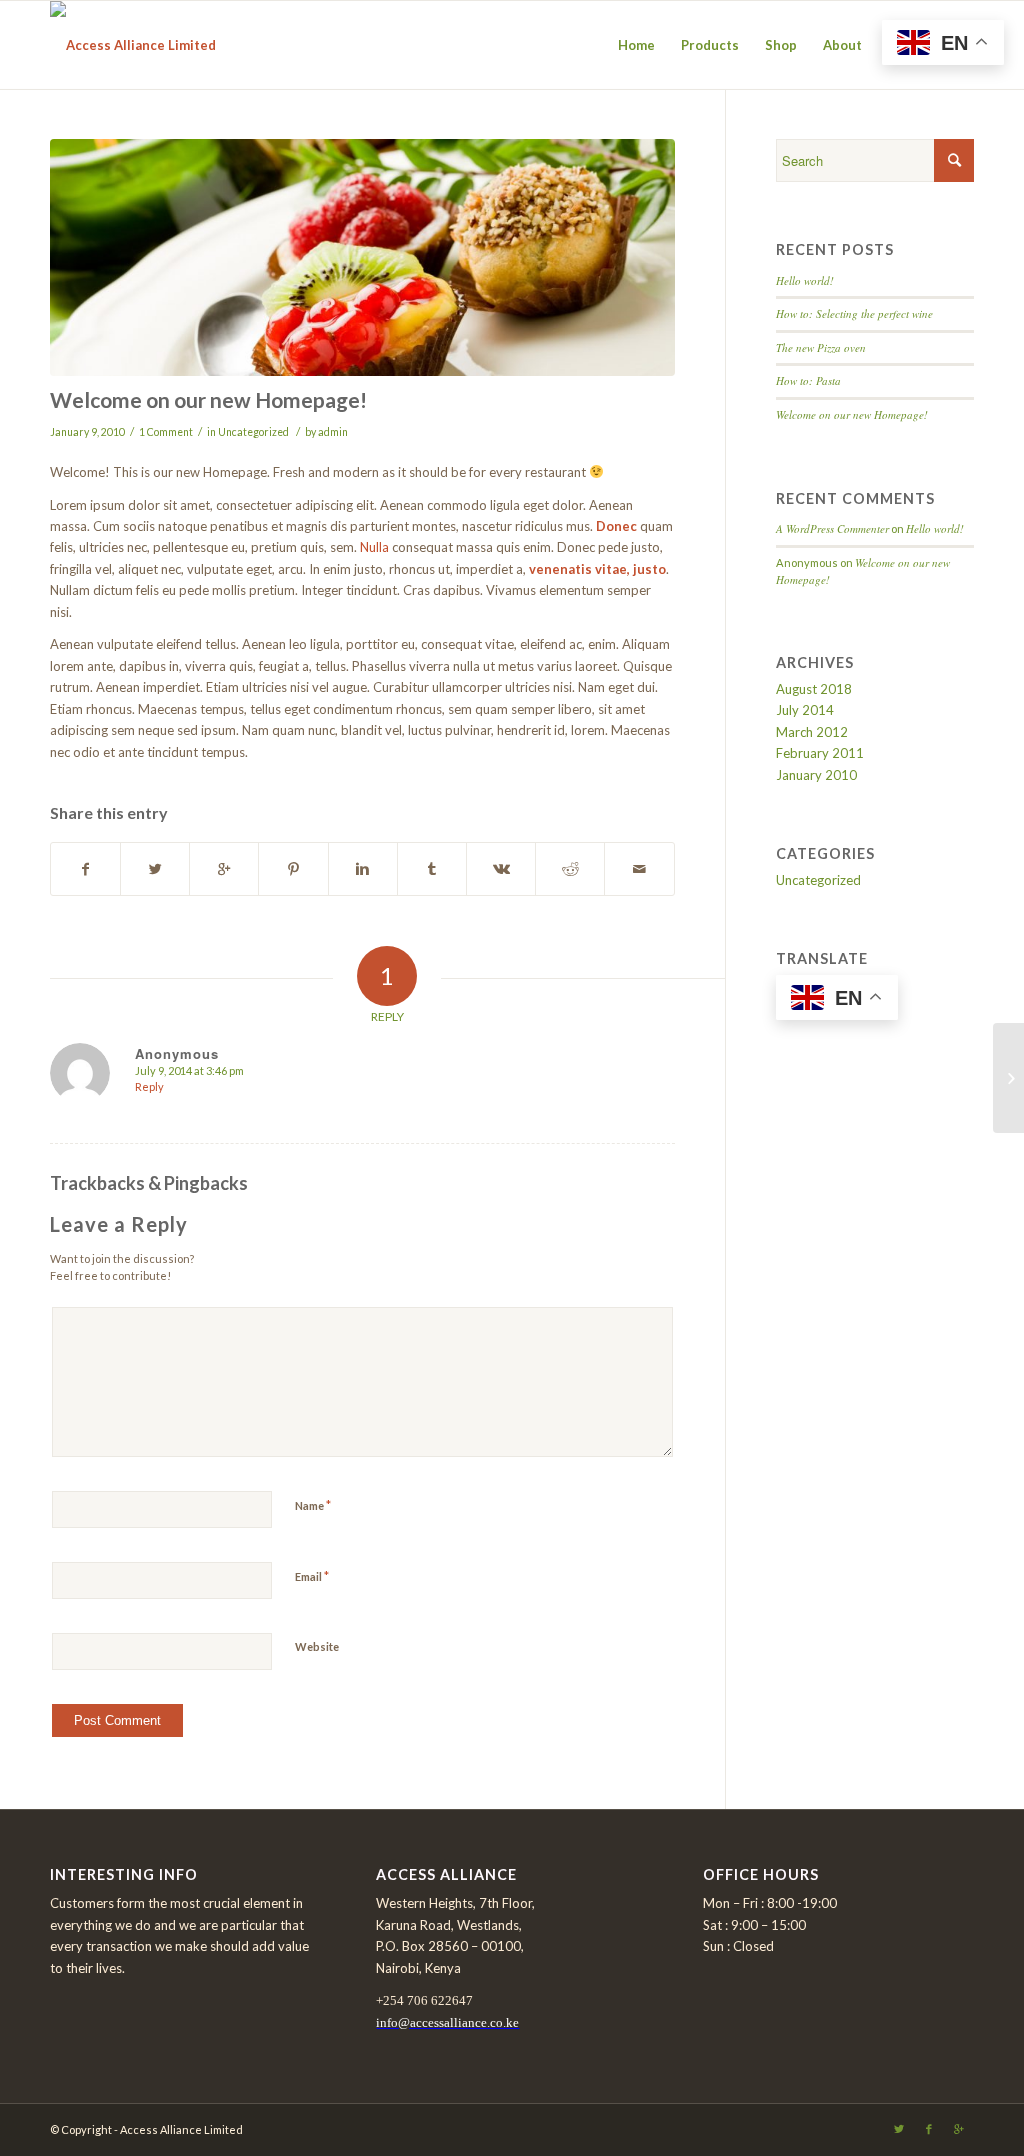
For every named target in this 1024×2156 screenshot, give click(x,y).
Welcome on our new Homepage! (208, 399)
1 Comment (166, 432)
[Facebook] (929, 2129)
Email (312, 1576)
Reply (149, 1086)
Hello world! (805, 280)
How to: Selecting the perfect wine (854, 313)
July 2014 (805, 710)
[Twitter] (899, 2129)
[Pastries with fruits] (362, 257)
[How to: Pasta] (1008, 1078)
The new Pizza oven (821, 347)
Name (313, 1505)
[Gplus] (959, 2129)
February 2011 (820, 753)
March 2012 (812, 732)
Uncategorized (253, 432)
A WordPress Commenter (832, 528)
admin (333, 432)
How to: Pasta (808, 380)
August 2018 (814, 689)
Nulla (374, 547)
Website (317, 1646)
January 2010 (816, 775)
